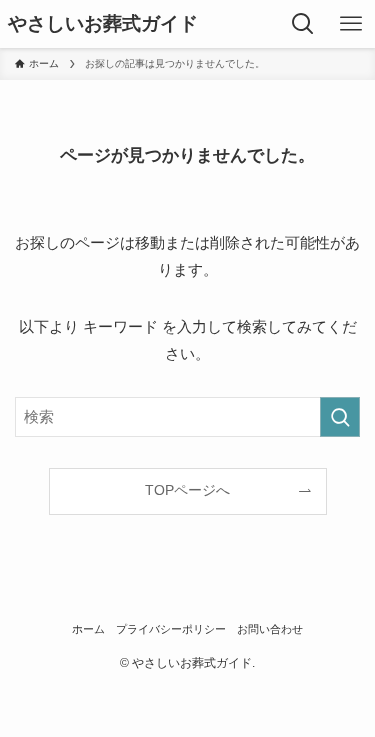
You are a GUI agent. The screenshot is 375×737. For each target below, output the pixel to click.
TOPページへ (187, 490)
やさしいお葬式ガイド (103, 24)
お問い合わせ (270, 629)
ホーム (88, 629)
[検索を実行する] (340, 417)
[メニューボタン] (351, 24)
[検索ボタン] (303, 24)
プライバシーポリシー (171, 629)
